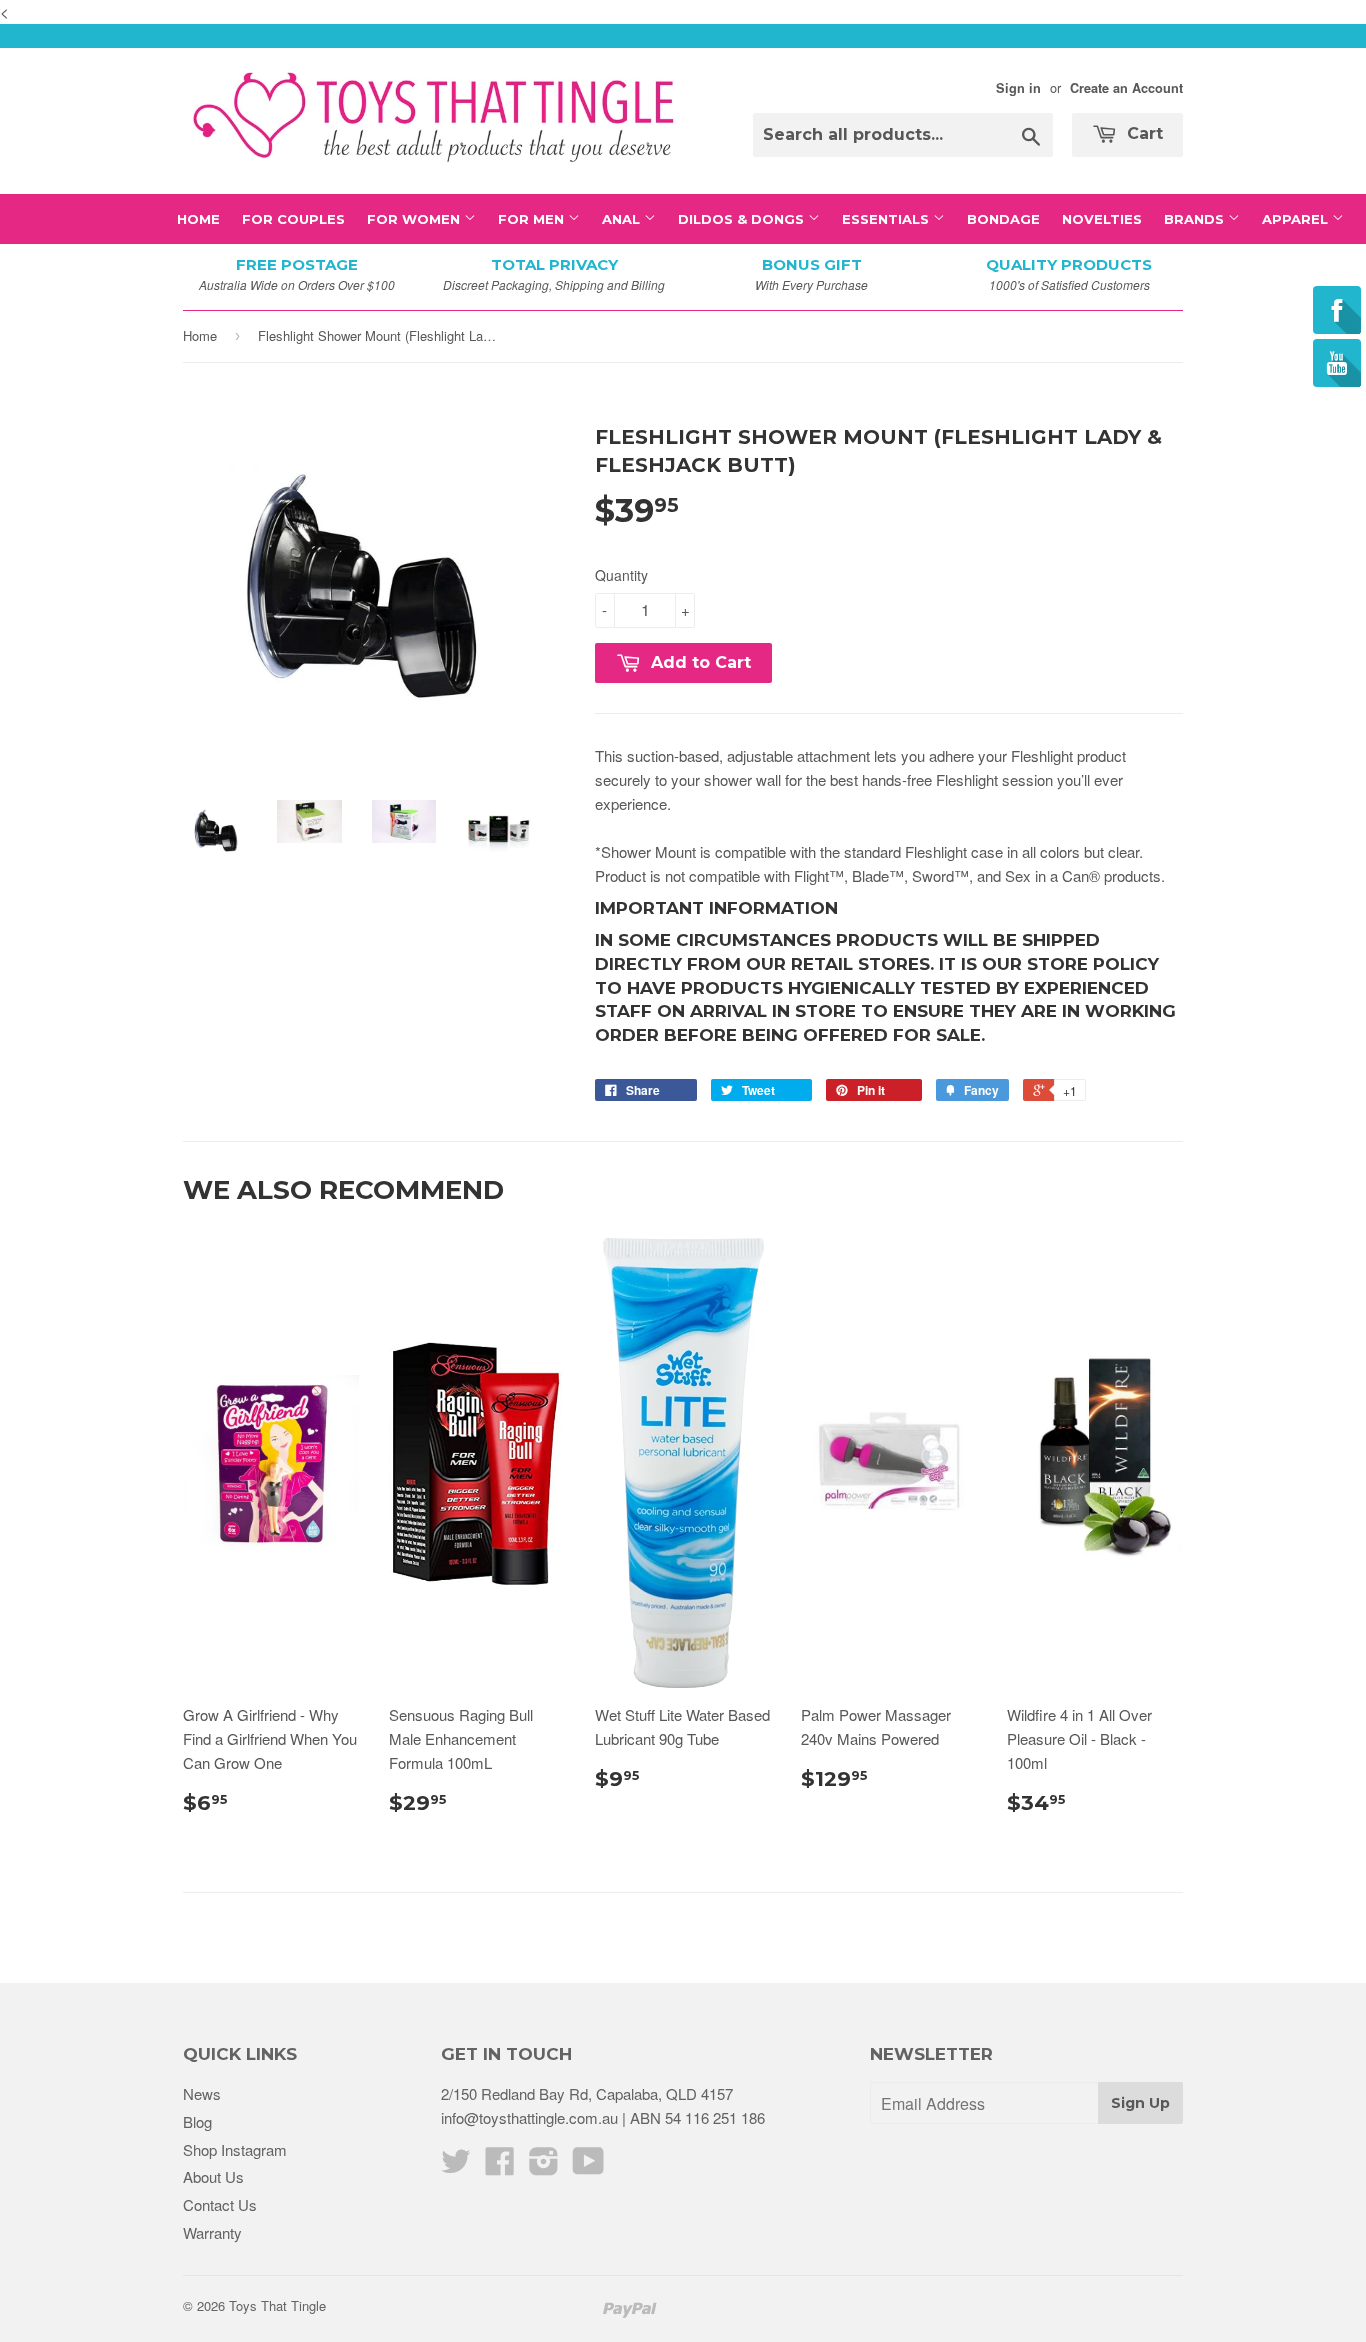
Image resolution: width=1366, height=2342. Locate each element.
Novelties (1102, 219)
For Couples (293, 219)
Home (198, 219)
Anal (623, 219)
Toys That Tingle (277, 2305)
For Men (533, 219)
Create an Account (1126, 88)
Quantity (621, 575)
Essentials (887, 219)
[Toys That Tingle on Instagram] (544, 2166)
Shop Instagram (235, 2149)
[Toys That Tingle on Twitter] (456, 2166)
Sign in (1018, 88)
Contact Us (220, 2204)
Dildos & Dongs (743, 219)
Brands (1196, 219)
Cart (1142, 133)
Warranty (212, 2232)
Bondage (1003, 219)
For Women (415, 219)
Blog (197, 2121)
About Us (213, 2176)
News (202, 2093)
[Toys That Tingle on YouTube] (588, 2166)
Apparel (1297, 219)
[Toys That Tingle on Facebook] (500, 2166)
